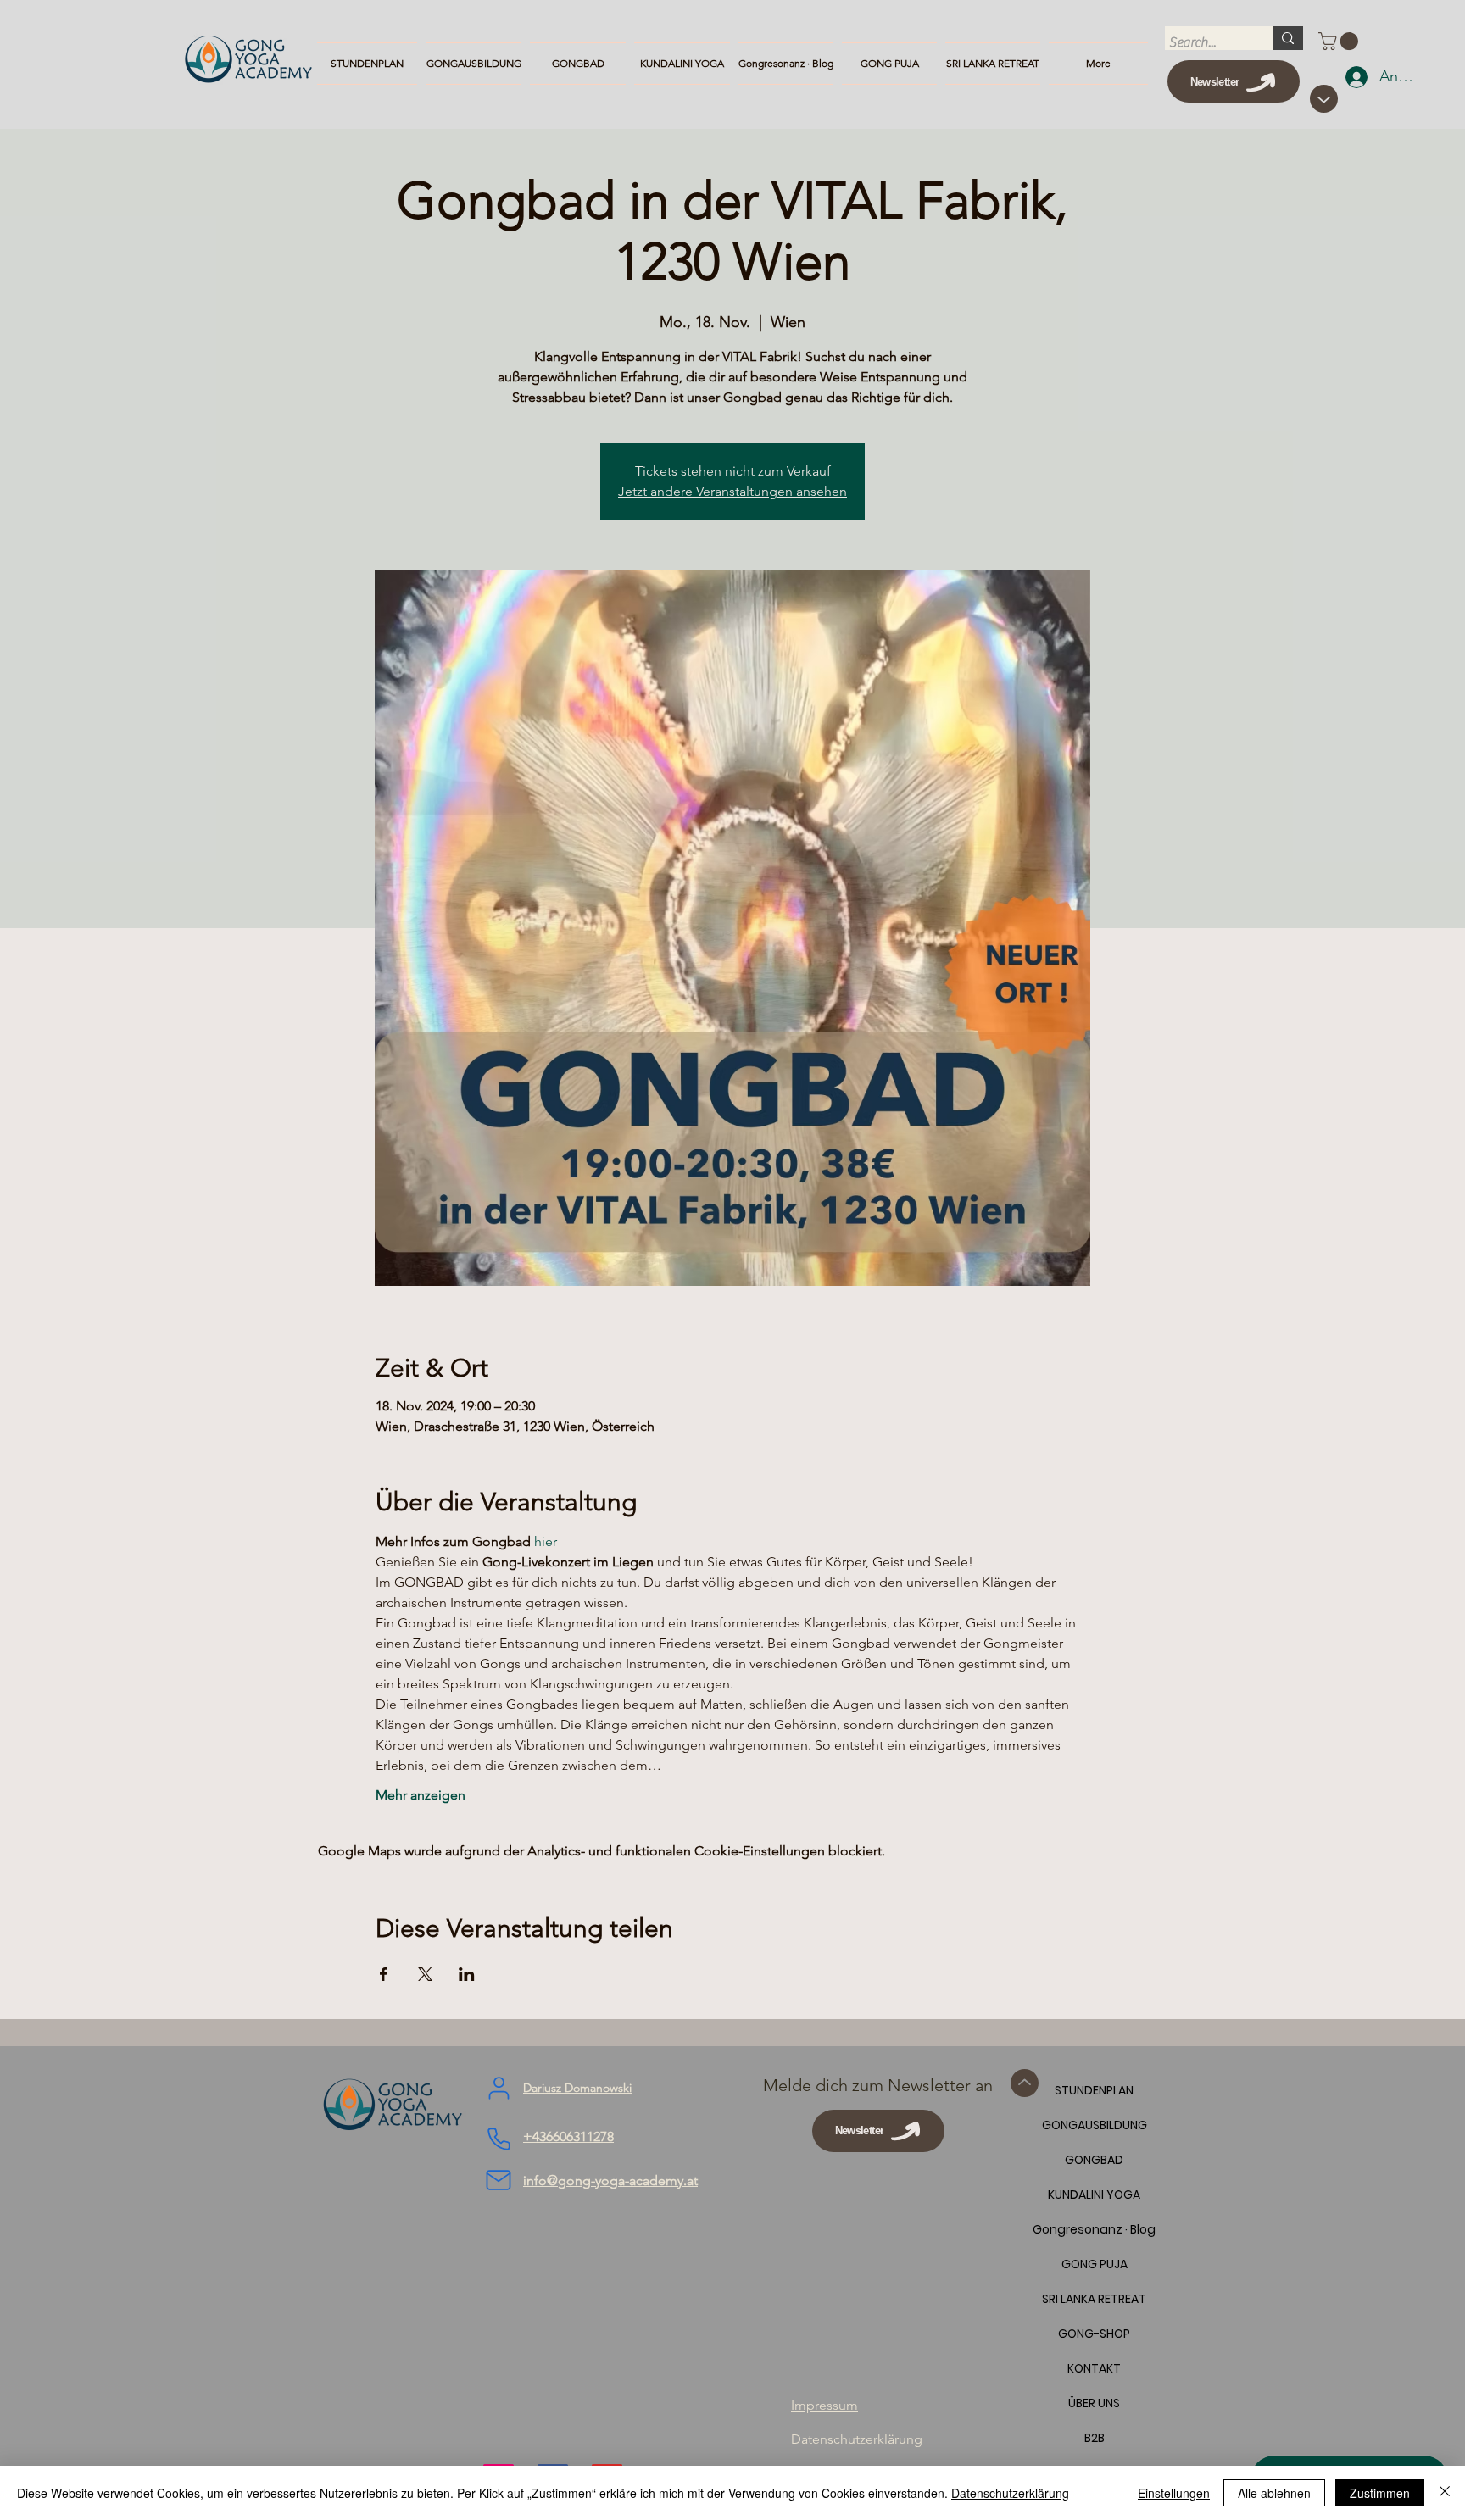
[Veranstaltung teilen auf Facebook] (384, 1974)
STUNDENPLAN (1094, 2090)
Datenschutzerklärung (1010, 2493)
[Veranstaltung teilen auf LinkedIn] (467, 1974)
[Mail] (499, 2180)
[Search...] (1288, 38)
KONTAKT (1094, 2368)
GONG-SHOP (1094, 2334)
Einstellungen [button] (1174, 2493)
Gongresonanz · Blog (1094, 2229)
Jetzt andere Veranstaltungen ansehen (732, 491)
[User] (499, 2089)
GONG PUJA (1095, 2264)
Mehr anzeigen (421, 1795)
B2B (1095, 2438)
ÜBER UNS (1094, 2403)
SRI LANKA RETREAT (1094, 2299)
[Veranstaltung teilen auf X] (425, 1974)
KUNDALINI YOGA (1094, 2195)
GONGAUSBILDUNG (1094, 2125)
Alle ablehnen (1274, 2493)
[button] (1340, 41)
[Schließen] (1445, 2493)
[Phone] (499, 2139)
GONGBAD (1094, 2160)
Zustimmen (1380, 2493)
